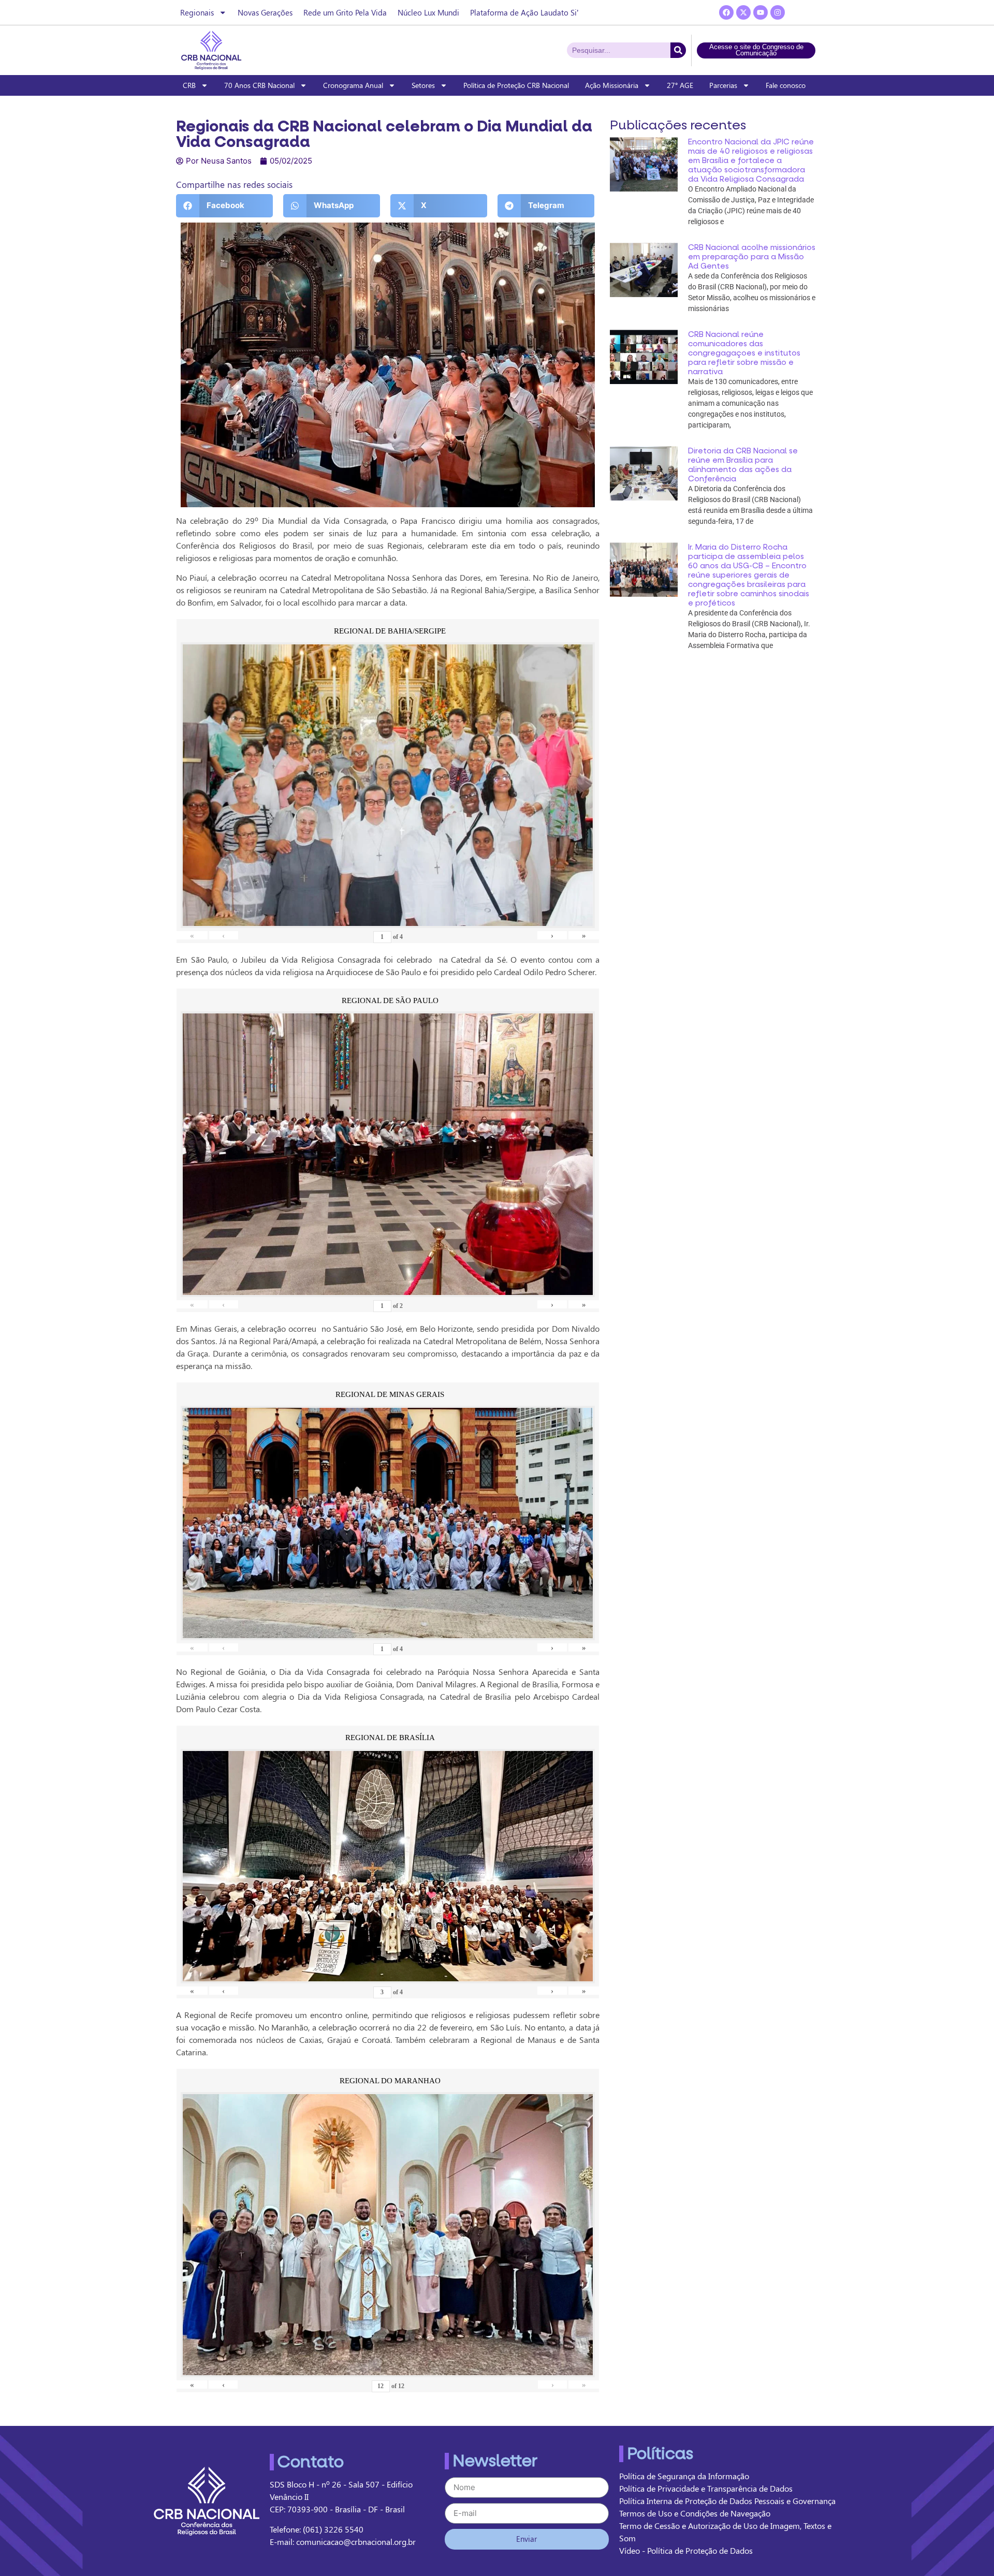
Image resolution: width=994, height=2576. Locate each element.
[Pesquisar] (678, 50)
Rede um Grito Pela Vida (345, 12)
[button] (224, 206)
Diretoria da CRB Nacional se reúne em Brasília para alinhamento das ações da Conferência (743, 465)
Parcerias (723, 85)
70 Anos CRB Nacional (259, 85)
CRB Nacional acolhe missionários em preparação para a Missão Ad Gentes (752, 257)
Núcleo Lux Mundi (428, 12)
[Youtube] (761, 12)
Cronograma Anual (353, 85)
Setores (423, 85)
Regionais (197, 12)
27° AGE (680, 85)
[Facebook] (726, 12)
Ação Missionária (612, 85)
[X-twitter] (743, 12)
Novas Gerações (265, 12)
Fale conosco (786, 85)
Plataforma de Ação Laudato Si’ (524, 12)
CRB (189, 85)
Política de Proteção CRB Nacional (516, 85)
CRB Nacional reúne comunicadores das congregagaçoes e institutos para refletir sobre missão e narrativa (744, 353)
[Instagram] (778, 12)
